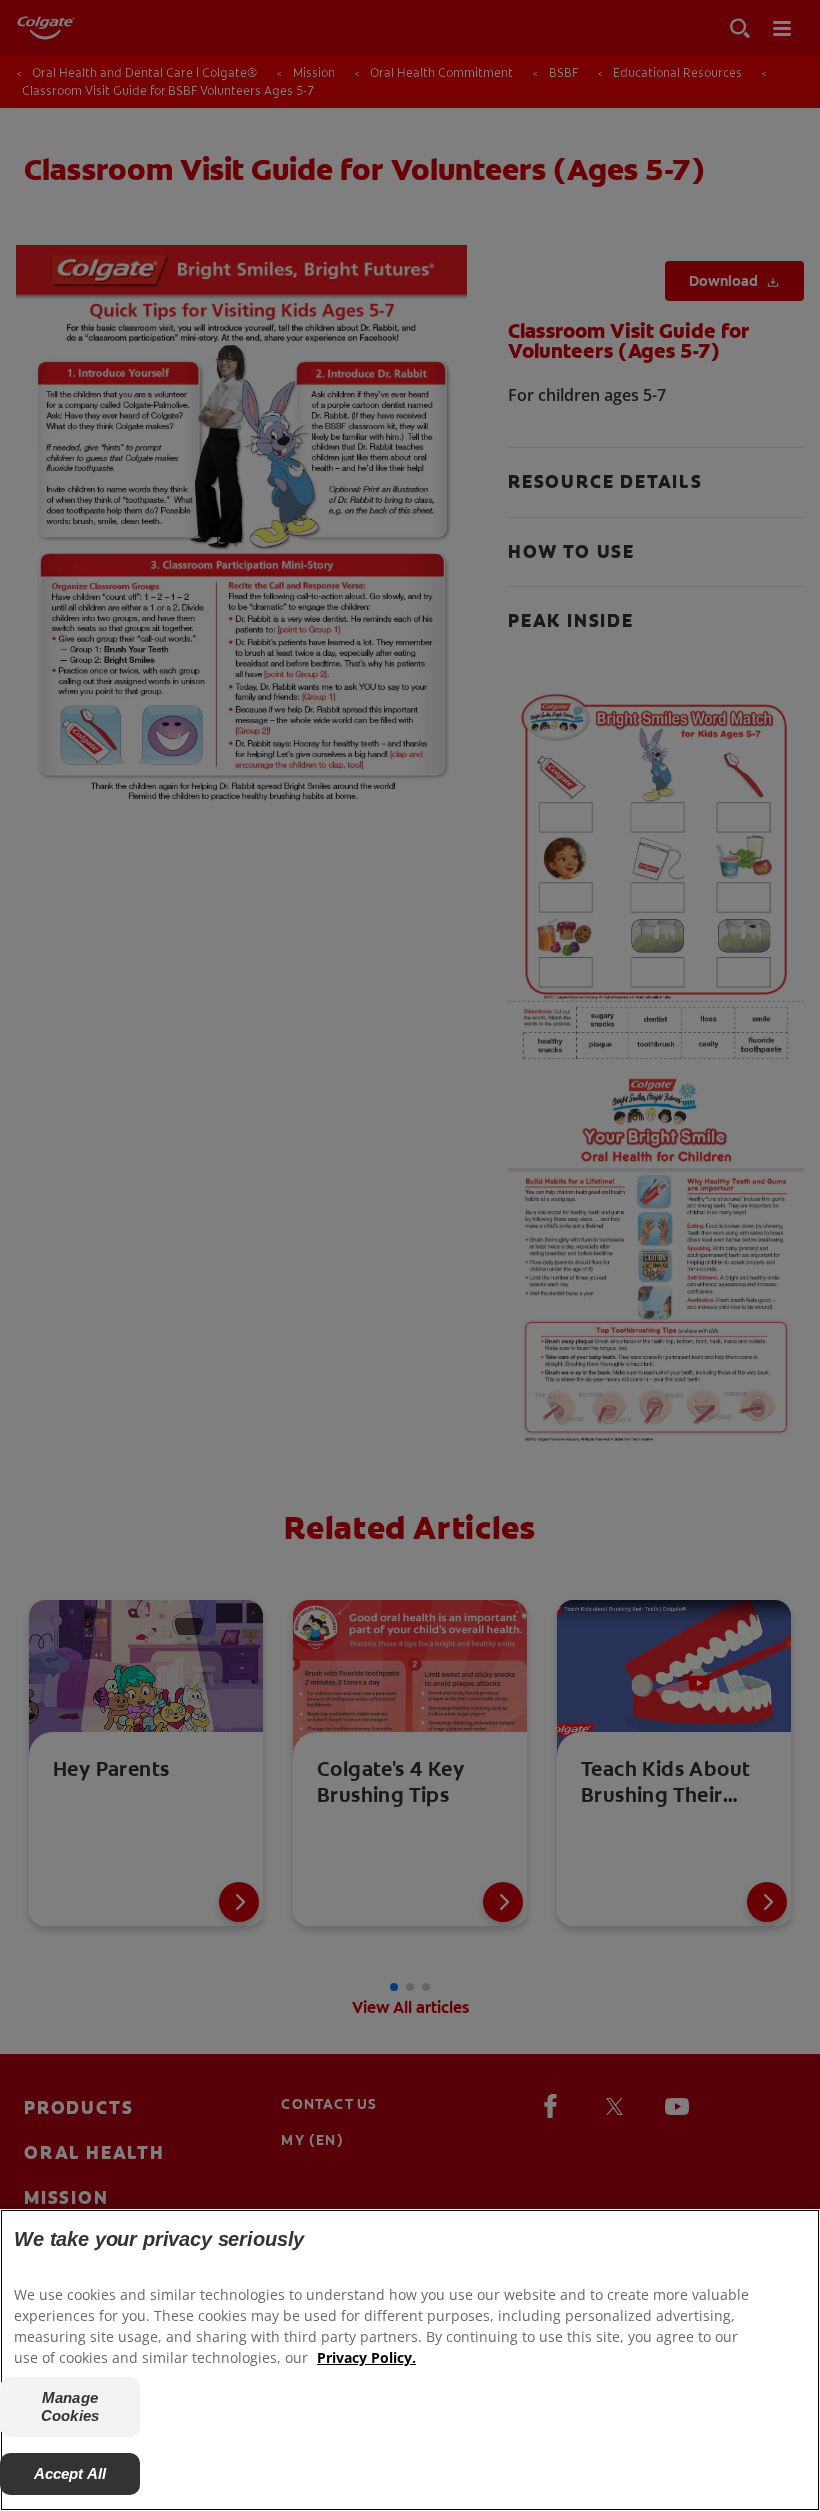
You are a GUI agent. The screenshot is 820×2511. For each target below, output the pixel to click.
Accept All (70, 2473)
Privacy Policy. (366, 2357)
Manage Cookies (70, 2406)
